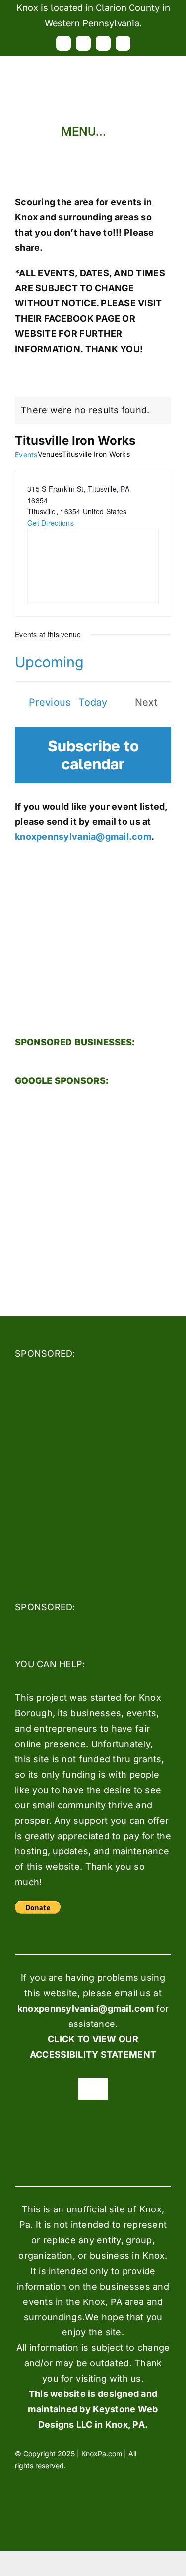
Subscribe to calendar (93, 755)
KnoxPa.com (102, 2453)
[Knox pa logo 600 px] (93, 60)
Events (26, 454)
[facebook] (63, 43)
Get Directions (51, 523)
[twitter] (83, 43)
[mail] (123, 43)
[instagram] (103, 43)
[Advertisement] (93, 1193)
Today (93, 702)
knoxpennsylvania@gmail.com (83, 837)
